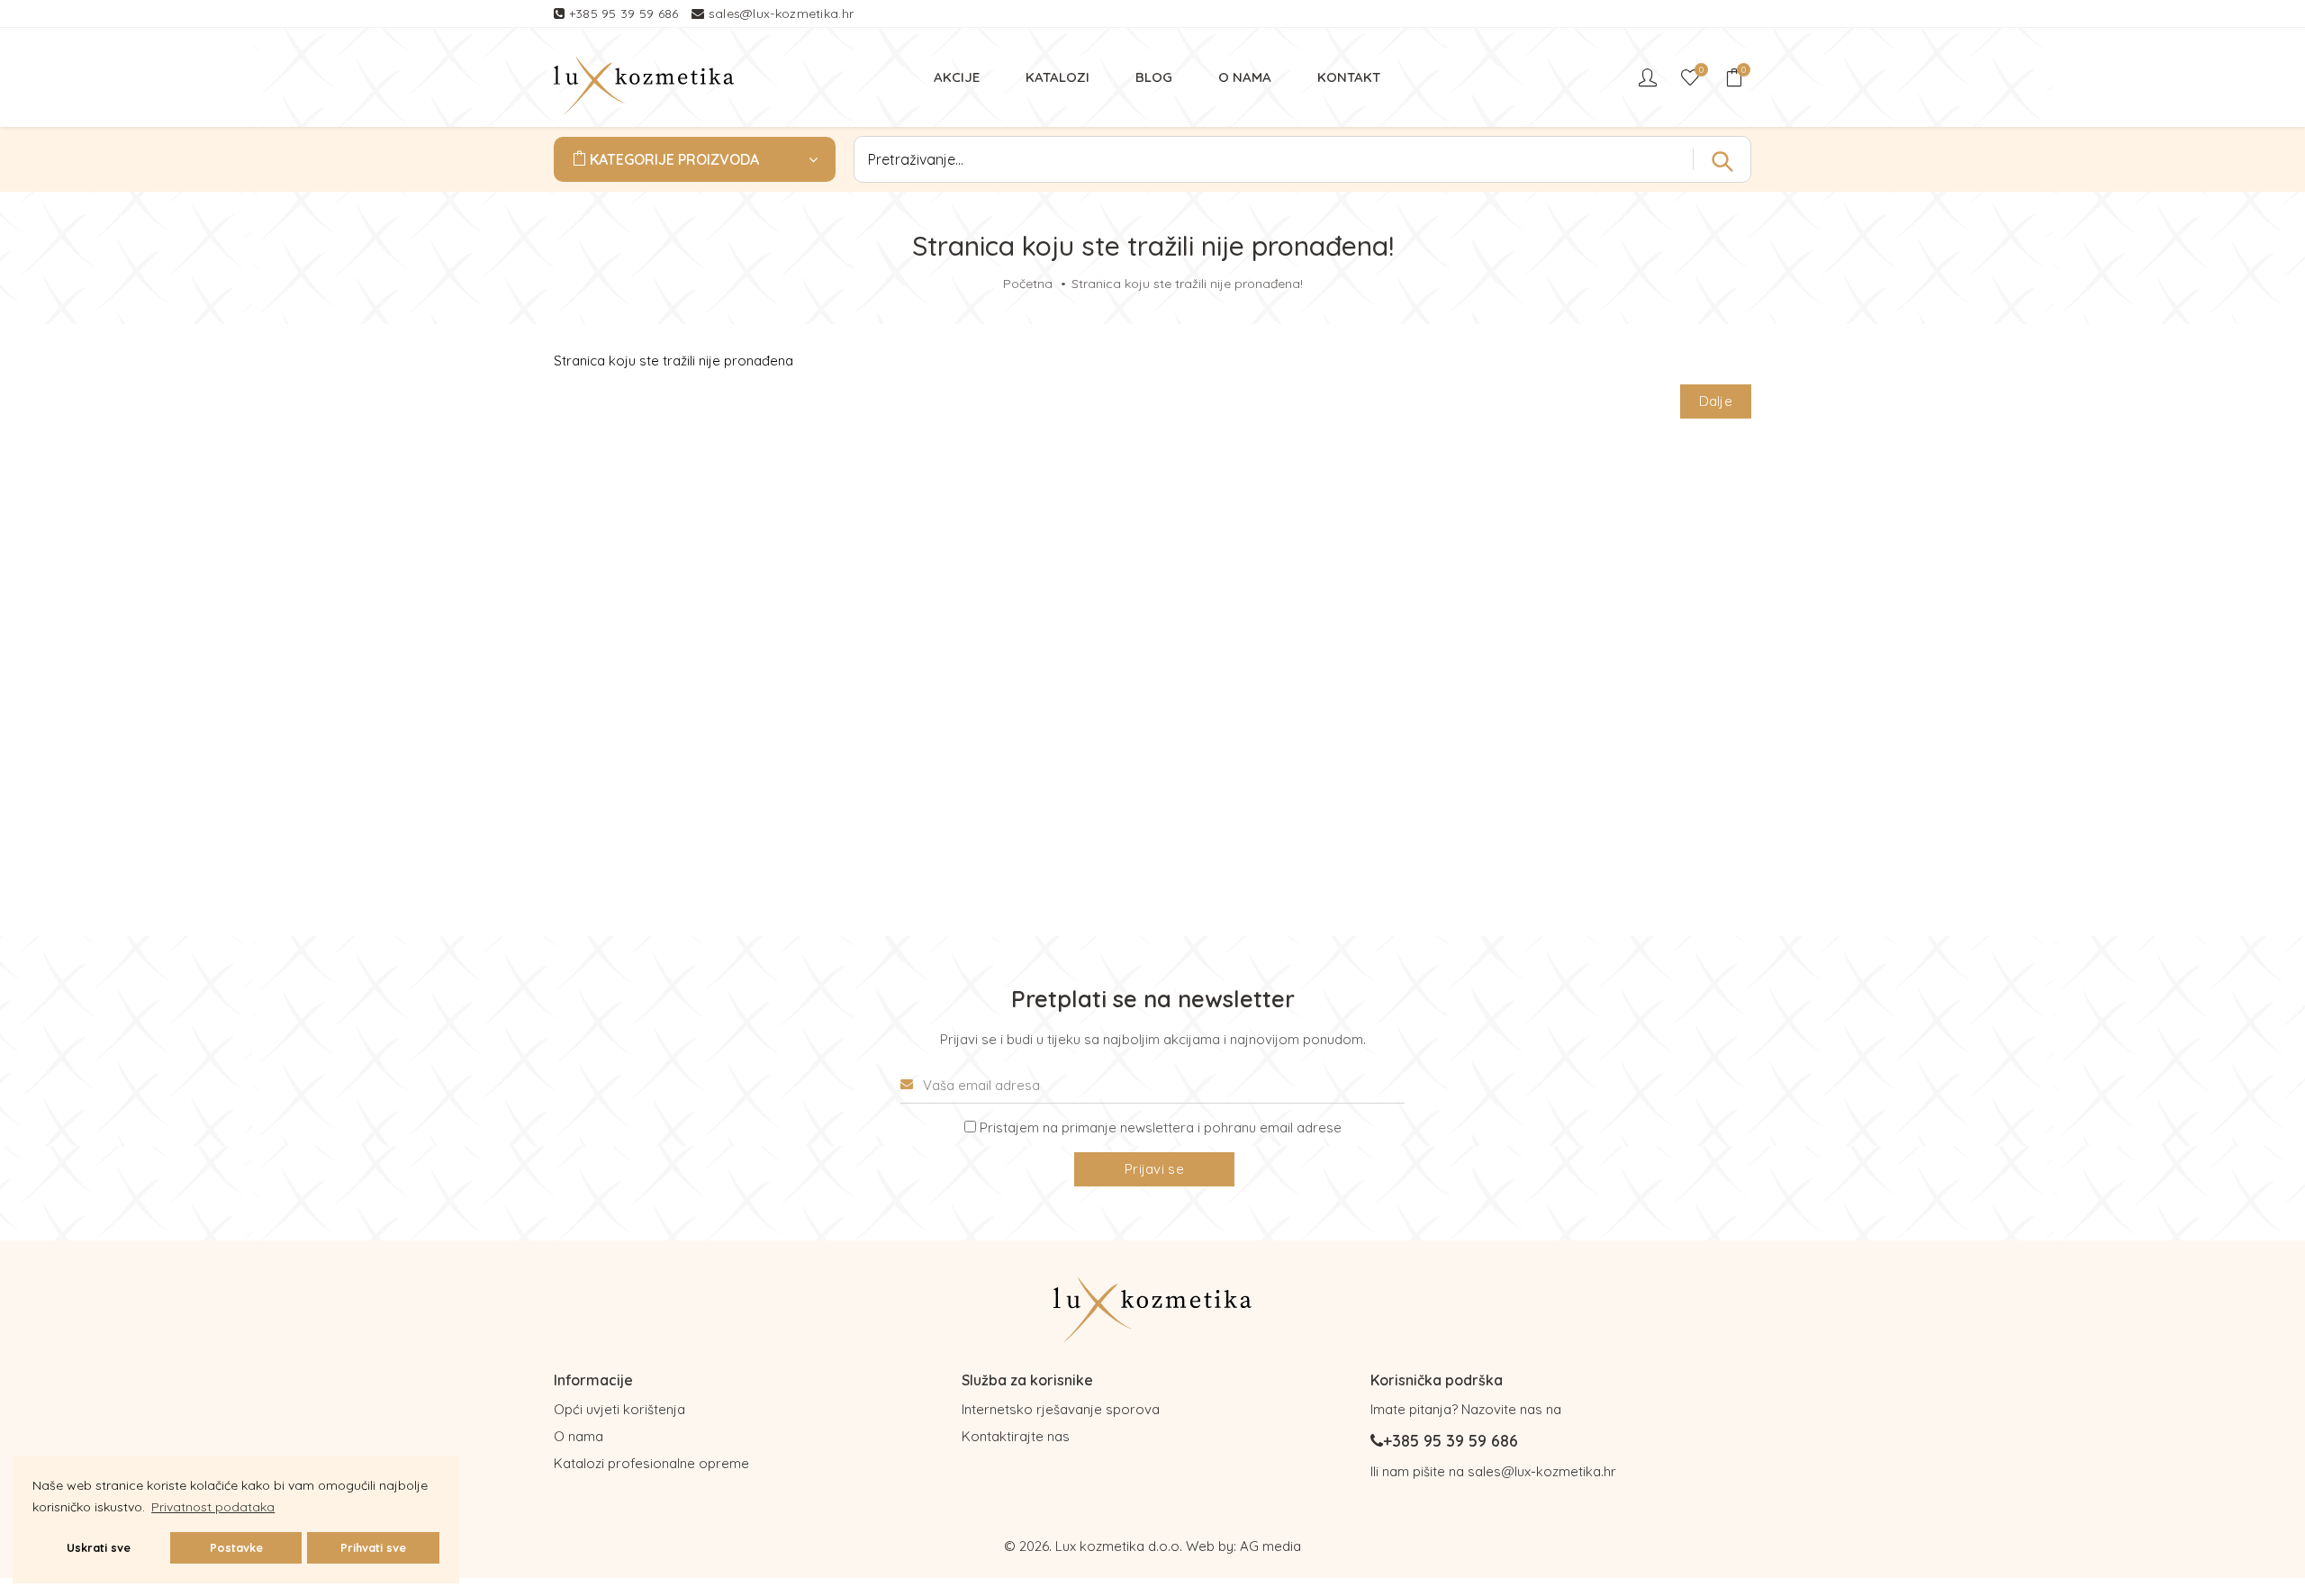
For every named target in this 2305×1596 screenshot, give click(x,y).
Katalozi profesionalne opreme (651, 1463)
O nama (579, 1436)
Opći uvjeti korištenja (619, 1409)
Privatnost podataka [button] (213, 1507)
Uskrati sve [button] (99, 1547)
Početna (1028, 284)
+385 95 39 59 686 (626, 14)
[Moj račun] (1650, 77)
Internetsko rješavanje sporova (1061, 1409)
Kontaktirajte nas (1016, 1436)
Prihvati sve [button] (373, 1547)
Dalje (1716, 401)
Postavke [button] (236, 1547)
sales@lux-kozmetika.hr (782, 14)
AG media (1270, 1546)
